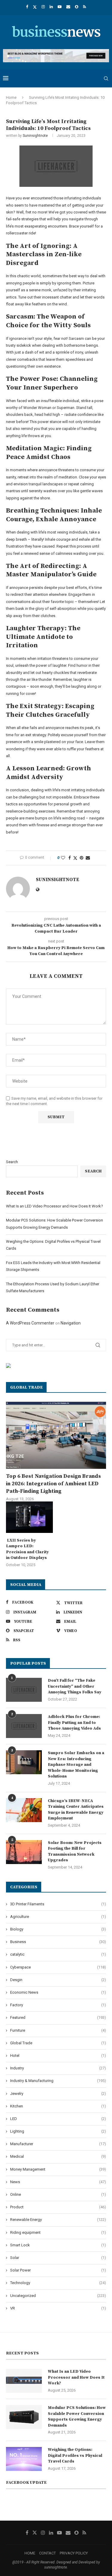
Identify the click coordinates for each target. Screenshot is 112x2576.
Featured (58, 2017)
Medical (58, 2156)
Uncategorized (58, 2296)
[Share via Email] (88, 858)
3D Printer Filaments (58, 1904)
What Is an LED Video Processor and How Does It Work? (55, 1206)
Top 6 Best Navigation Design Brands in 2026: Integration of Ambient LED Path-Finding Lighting (53, 1484)
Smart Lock (58, 2245)
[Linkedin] (51, 7)
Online (58, 2194)
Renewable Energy (58, 2220)
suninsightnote (35, 136)
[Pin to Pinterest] (82, 858)
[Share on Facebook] (70, 858)
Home (11, 97)
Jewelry (58, 2094)
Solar (58, 2258)
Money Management (58, 2169)
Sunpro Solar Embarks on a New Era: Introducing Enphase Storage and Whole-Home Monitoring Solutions (76, 1765)
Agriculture (58, 1917)
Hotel (58, 2056)
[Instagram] (43, 7)
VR (58, 2308)
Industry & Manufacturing (58, 2081)
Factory (58, 2005)
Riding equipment (58, 2232)
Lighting (58, 2131)
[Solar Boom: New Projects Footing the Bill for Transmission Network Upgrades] (24, 1852)
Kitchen (58, 2106)
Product (58, 2207)
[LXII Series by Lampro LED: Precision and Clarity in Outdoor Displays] (29, 1517)
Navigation (71, 1323)
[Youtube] (60, 7)
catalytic (58, 1954)
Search (12, 1162)
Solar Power (58, 2270)
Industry (58, 2068)
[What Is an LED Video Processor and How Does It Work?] (24, 2381)
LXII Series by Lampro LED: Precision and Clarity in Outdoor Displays (27, 1549)
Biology (58, 1929)
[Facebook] (27, 7)
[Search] (106, 78)
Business (58, 1942)
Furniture (58, 2030)
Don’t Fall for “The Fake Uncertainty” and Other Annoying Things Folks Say (75, 1686)
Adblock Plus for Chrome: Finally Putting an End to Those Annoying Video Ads (74, 1723)
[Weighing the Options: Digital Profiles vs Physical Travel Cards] (24, 2459)
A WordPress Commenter (30, 1323)
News (58, 2182)
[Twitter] (35, 7)
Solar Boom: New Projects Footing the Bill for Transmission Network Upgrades (75, 1852)
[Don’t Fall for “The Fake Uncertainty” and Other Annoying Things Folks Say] (24, 1690)
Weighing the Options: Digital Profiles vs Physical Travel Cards (75, 2455)
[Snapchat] (77, 7)
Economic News (58, 1992)
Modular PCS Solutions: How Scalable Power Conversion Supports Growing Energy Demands (77, 2417)
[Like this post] (63, 858)
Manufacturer (58, 2144)
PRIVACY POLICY (74, 2553)
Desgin (58, 1980)
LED (58, 2119)
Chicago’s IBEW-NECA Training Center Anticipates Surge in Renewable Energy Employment (76, 1810)
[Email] (68, 7)
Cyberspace (58, 1967)
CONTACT (47, 2553)
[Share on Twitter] (75, 858)
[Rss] (85, 7)
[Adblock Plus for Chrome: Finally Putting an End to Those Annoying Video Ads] (24, 1726)
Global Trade (58, 2043)
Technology (58, 2283)
